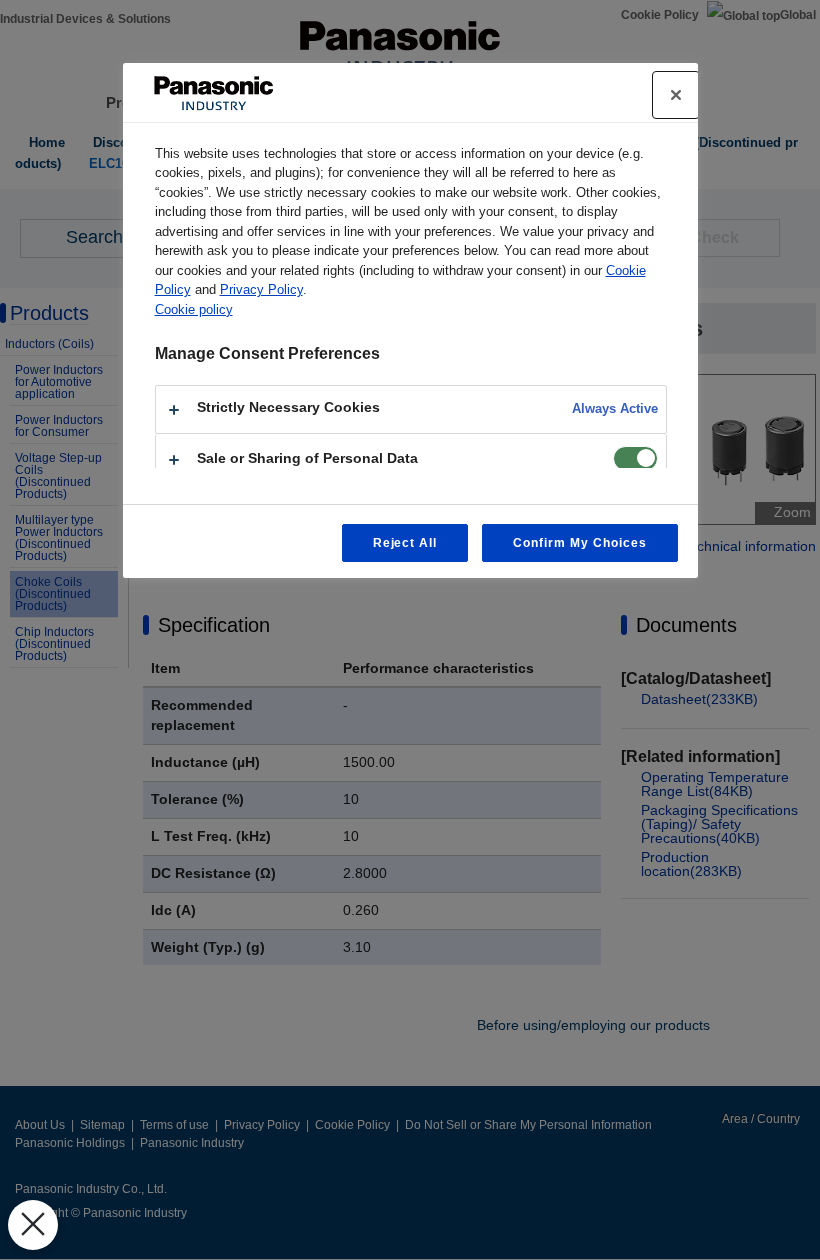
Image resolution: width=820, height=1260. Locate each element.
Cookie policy (194, 309)
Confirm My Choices (579, 543)
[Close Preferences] (33, 1225)
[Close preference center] (676, 95)
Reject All (405, 543)
